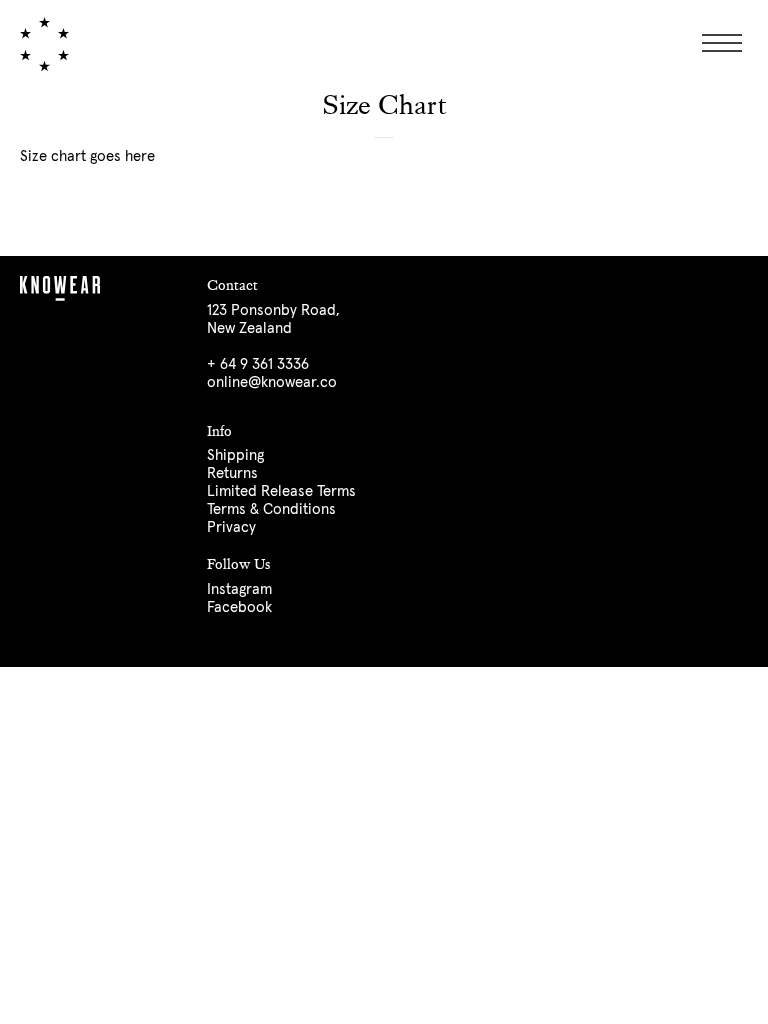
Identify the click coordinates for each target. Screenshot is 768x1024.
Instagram (239, 589)
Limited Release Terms (281, 491)
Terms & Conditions (271, 509)
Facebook (239, 607)
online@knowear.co (272, 382)
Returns (232, 473)
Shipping (235, 455)
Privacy (231, 527)
